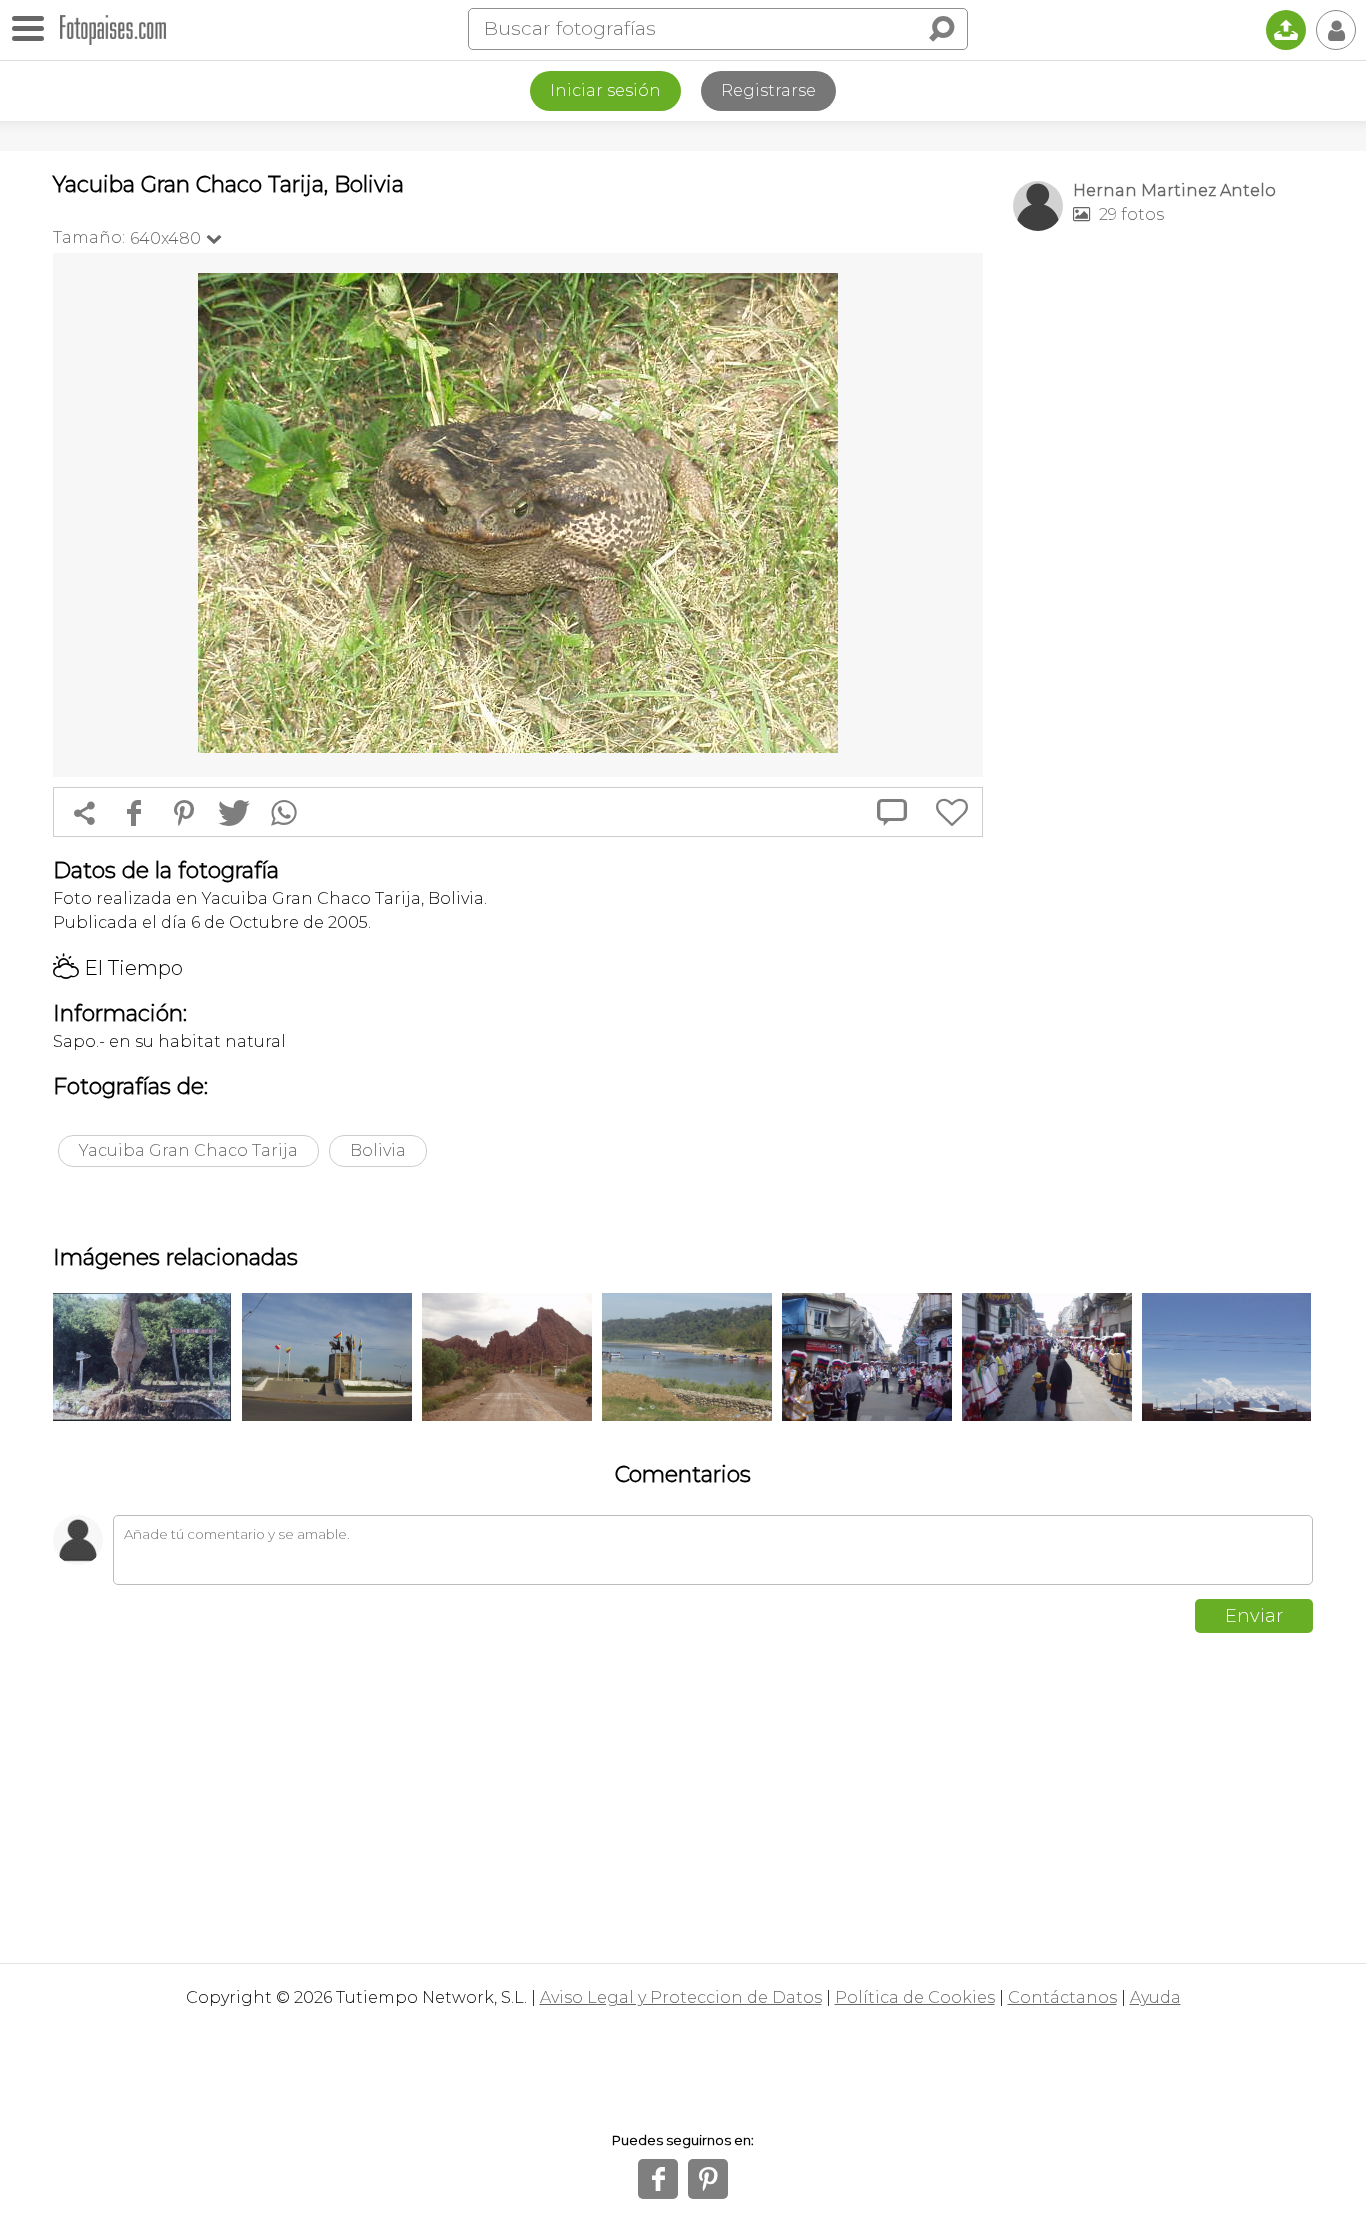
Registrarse (768, 90)
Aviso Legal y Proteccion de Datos (681, 1997)
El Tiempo (118, 968)
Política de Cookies (915, 1997)
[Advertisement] (1163, 561)
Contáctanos (1062, 1997)
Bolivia (378, 1150)
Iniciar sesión (605, 90)
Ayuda (1155, 1997)
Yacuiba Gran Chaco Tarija (188, 1150)
